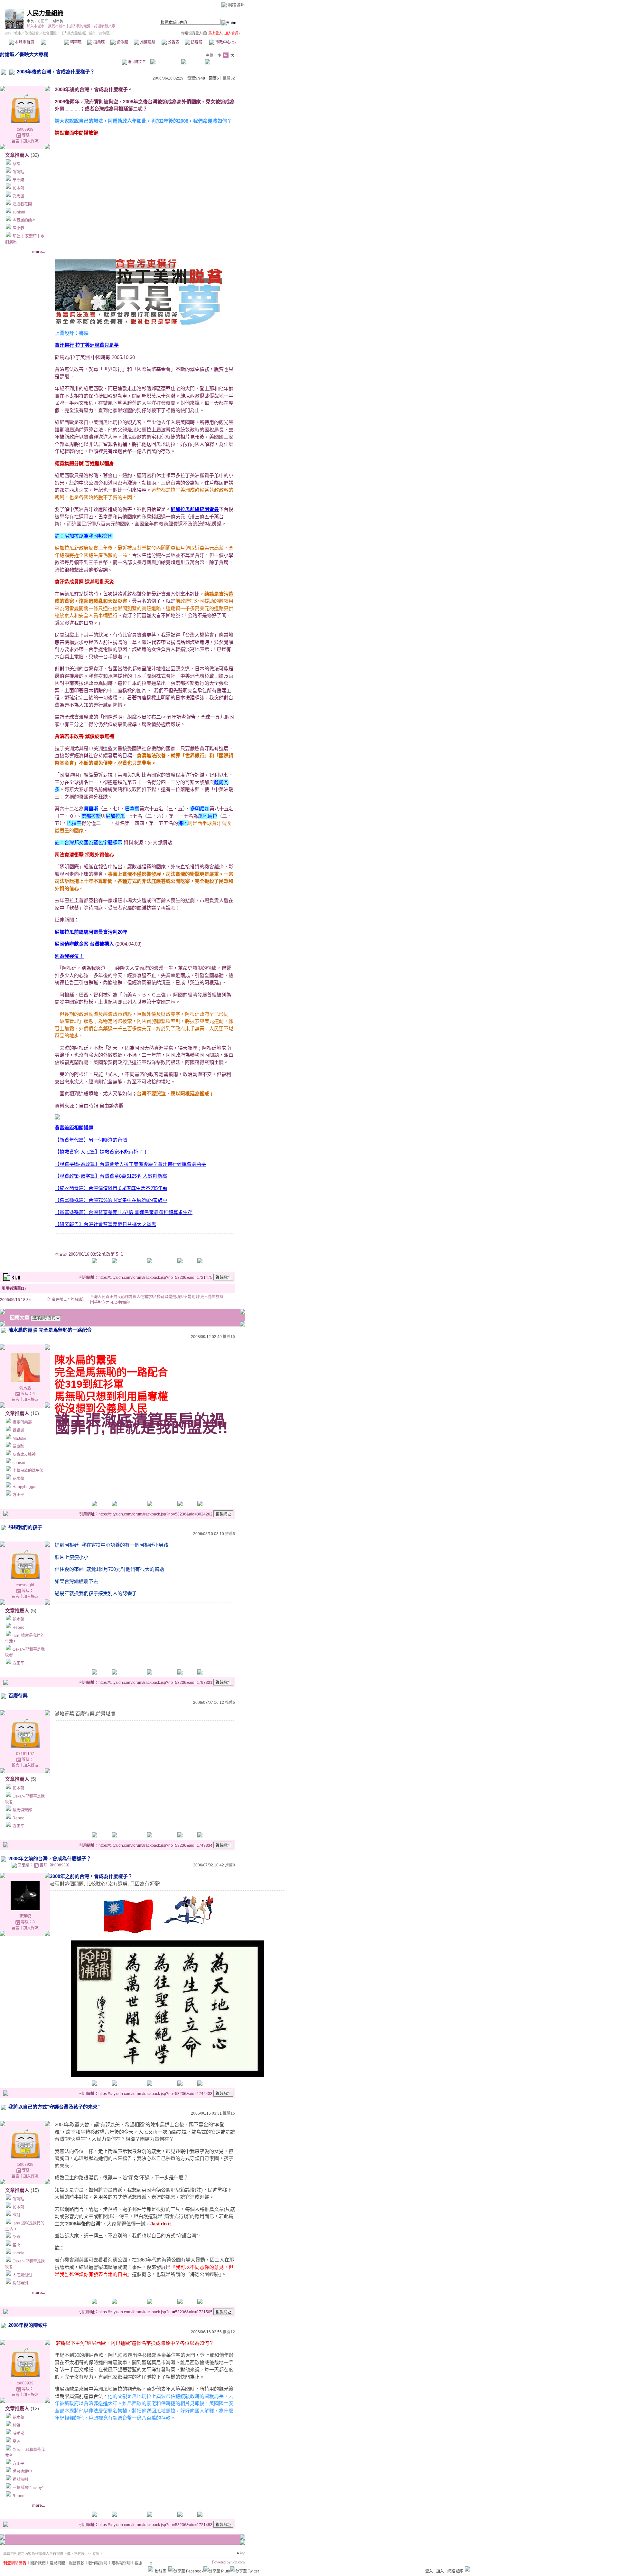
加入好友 (31, 141)
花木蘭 (18, 188)
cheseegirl (25, 1585)
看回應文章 (136, 62)
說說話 (18, 172)
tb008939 (25, 129)
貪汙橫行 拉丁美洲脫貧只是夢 (87, 345)
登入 (429, 2571)
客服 (138, 2563)
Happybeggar (25, 1487)
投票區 (99, 42)
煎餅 (16, 2215)
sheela (19, 2253)
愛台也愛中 (22, 2472)
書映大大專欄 (34, 54)
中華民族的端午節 (28, 1471)
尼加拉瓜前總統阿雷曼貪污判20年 (91, 932)
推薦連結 (147, 42)
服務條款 (77, 2563)
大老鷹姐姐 (22, 2275)
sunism (19, 212)
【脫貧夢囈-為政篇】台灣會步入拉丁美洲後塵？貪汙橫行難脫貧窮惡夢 (130, 1164)
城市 (18, 33)
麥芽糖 (25, 1916)
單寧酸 (18, 180)
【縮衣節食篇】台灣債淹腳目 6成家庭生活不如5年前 (111, 1188)
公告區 (173, 42)
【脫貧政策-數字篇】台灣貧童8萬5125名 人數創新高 (111, 1176)
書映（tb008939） (56, 1865)
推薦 (229, 78)
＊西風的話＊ (24, 220)
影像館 (122, 42)
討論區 (52, 42)
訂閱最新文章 (105, 26)
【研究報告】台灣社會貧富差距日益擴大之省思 (105, 1224)
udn (8, 33)
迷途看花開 (22, 204)
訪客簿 (196, 42)
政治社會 (32, 33)
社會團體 (50, 33)
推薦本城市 (57, 26)
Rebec (18, 1628)
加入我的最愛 (80, 26)
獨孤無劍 (20, 2283)
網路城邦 (236, 5)
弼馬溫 (18, 196)
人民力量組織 (45, 13)
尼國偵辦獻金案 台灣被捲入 (84, 944)
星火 (16, 2245)
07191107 (25, 1754)
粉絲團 (161, 2571)
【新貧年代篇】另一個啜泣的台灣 (91, 1140)
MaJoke (19, 1439)
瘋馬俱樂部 (22, 1422)
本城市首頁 (24, 42)
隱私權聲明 (121, 2563)
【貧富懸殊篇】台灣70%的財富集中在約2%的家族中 (111, 1200)
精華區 (75, 42)
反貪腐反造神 (24, 1455)
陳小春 (18, 228)
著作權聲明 (98, 2563)
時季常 (18, 2434)
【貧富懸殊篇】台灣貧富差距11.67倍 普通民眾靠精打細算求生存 (124, 1212)
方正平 (43, 21)
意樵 (16, 164)
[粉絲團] (151, 2569)
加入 (440, 2571)
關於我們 (38, 2563)
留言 (15, 141)
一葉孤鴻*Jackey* (28, 2488)
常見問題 (57, 2563)
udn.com (238, 2562)
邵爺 (16, 2237)
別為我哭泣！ (69, 956)
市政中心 (225, 42)
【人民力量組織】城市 (78, 33)
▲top (240, 2552)
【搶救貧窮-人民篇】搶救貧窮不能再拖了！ (101, 1152)
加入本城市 (36, 26)
